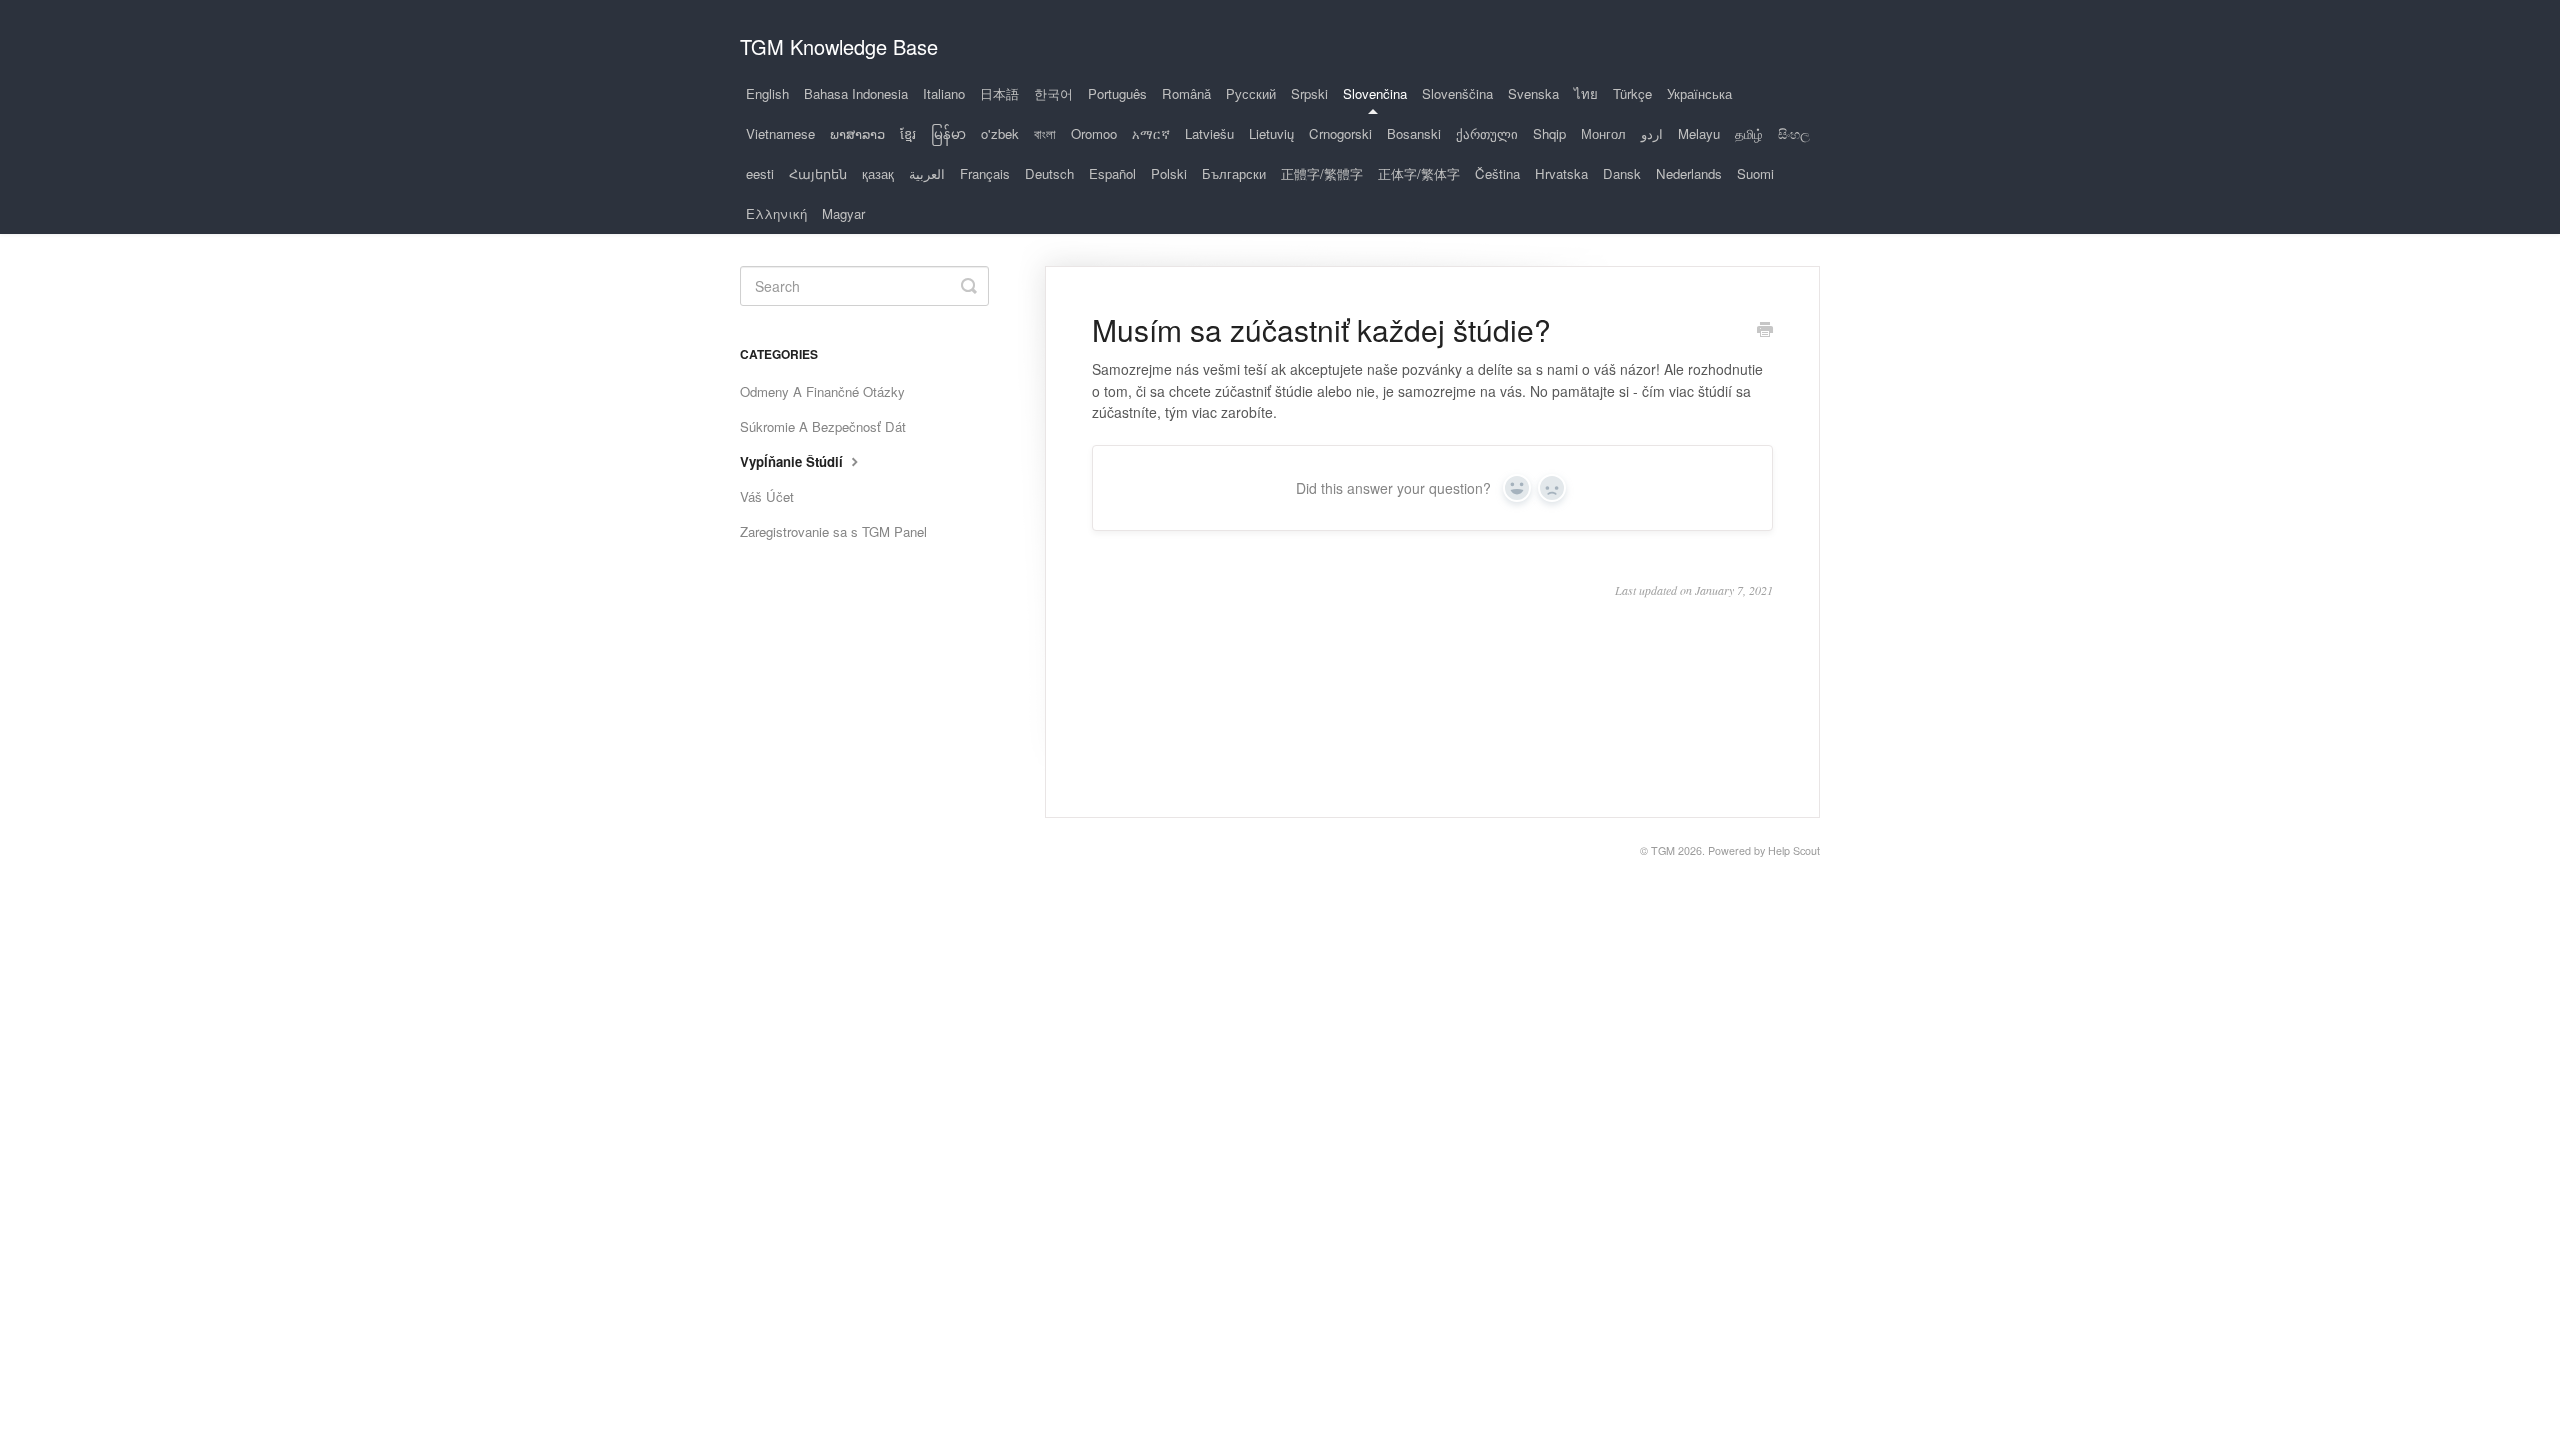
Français (985, 173)
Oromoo (1094, 133)
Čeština (1497, 173)
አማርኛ (1151, 133)
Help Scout (1794, 850)
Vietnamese (780, 133)
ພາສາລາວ (857, 133)
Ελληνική (776, 213)
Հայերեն (818, 173)
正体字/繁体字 (1419, 173)
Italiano (944, 93)
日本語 (999, 93)
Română (1186, 93)
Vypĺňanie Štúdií (793, 461)
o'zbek (1000, 133)
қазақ (878, 173)
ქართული (1487, 133)
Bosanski (1414, 133)
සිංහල (1794, 133)
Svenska (1533, 93)
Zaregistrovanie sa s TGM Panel (833, 531)
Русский (1251, 93)
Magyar (843, 213)
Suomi (1755, 173)
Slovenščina (1457, 93)
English (767, 93)
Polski (1169, 173)
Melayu (1699, 133)
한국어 (1053, 93)
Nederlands (1689, 173)
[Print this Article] (1765, 331)
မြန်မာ (948, 133)
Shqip (1549, 133)
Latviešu (1209, 133)
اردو (1652, 133)
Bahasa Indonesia (856, 93)
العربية (927, 173)
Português (1117, 93)
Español (1112, 173)
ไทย (1586, 93)
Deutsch (1049, 173)
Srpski (1309, 93)
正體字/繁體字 (1322, 173)
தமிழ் (1749, 133)
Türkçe (1632, 93)
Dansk (1622, 173)
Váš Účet (767, 496)
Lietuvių (1271, 133)
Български (1234, 173)
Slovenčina (1375, 93)
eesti (760, 173)
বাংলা (1045, 133)
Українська (1699, 93)
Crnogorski (1340, 133)
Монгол (1603, 133)
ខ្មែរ (908, 133)
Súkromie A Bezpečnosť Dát (823, 426)
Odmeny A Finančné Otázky (822, 391)
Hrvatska (1561, 173)
